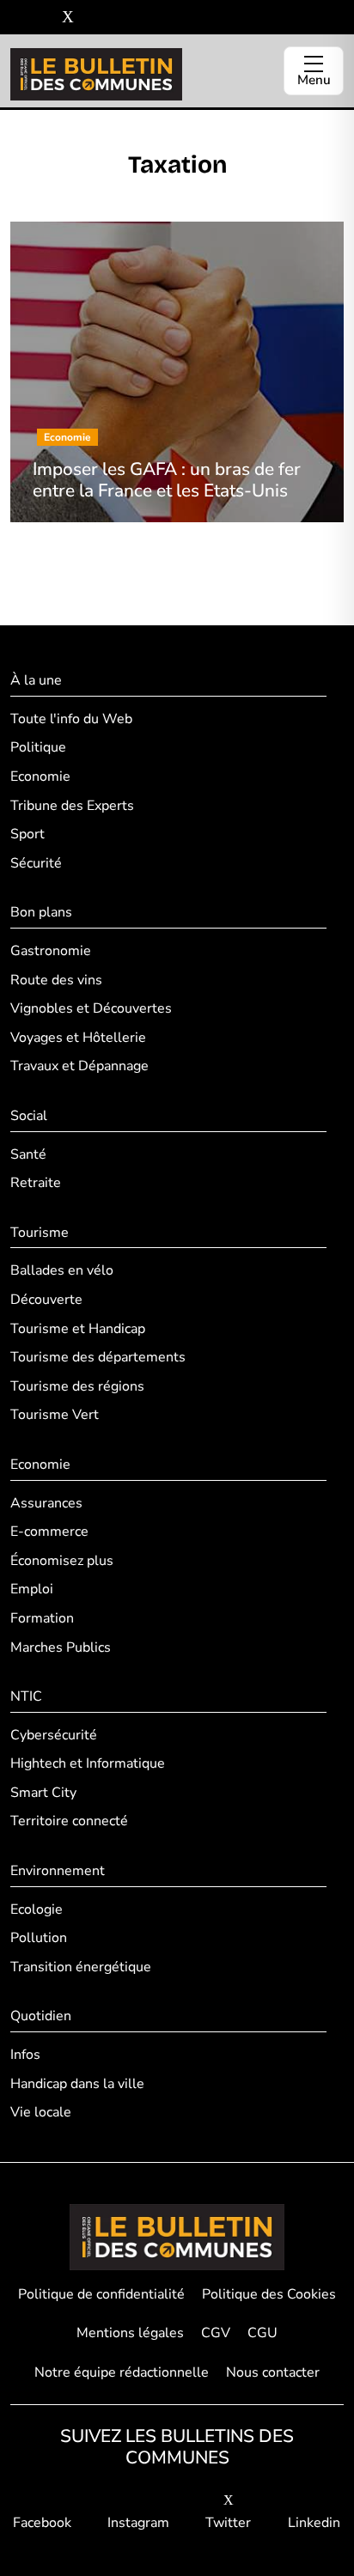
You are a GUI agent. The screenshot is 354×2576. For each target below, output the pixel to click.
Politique (38, 747)
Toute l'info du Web (71, 719)
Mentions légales (130, 2333)
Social (29, 1116)
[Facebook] (17, 18)
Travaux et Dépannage (79, 1066)
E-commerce (49, 1532)
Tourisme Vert (55, 1415)
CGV (216, 2333)
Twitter (228, 2523)
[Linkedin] (93, 18)
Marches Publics (61, 1647)
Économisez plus (62, 1561)
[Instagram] (43, 18)
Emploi (32, 1589)
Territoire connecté (69, 1821)
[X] (68, 18)
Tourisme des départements (98, 1357)
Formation (42, 1618)
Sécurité (36, 863)
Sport (27, 834)
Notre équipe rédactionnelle (122, 2372)
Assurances (46, 1503)
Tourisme (40, 1233)
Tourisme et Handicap (78, 1329)
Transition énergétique (81, 1967)
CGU (262, 2333)
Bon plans (41, 912)
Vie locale (41, 2112)
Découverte (46, 1300)
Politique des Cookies (269, 2294)
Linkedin (314, 2523)
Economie (40, 776)
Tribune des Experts (72, 806)
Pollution (39, 1938)
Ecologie (37, 1909)
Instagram (138, 2523)
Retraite (36, 1183)
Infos (25, 2055)
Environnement (58, 1871)
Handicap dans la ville (77, 2084)
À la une (36, 680)
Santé (28, 1154)
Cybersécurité (54, 1735)
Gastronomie (51, 951)
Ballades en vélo (62, 1270)
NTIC (26, 1696)
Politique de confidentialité (101, 2294)
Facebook (42, 2523)
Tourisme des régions (77, 1386)
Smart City (43, 1793)
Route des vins (56, 980)
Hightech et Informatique (88, 1763)
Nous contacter (273, 2372)
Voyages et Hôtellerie (78, 1038)
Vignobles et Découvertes (91, 1008)
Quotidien (41, 2016)
